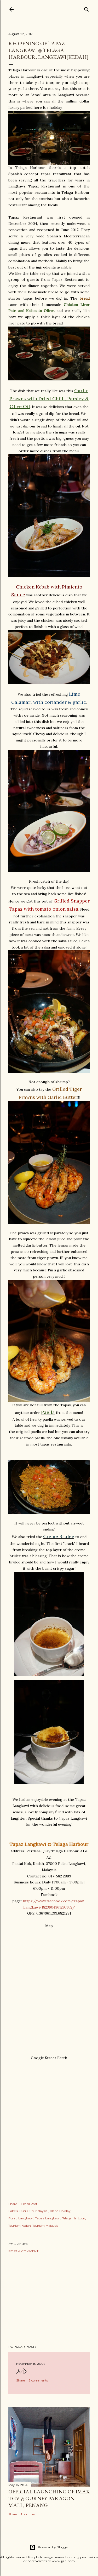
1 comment (29, 2514)
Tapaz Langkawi (48, 2218)
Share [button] (13, 2204)
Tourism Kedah (20, 2226)
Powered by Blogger (53, 2547)
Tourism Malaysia (45, 2226)
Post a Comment (23, 2251)
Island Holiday (60, 2211)
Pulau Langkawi (21, 2218)
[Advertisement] (49, 2299)
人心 (21, 2371)
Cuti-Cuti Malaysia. (34, 2211)
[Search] (87, 8)
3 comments (38, 2380)
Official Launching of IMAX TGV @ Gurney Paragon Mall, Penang (49, 2498)
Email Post (29, 2204)
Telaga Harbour (74, 2218)
